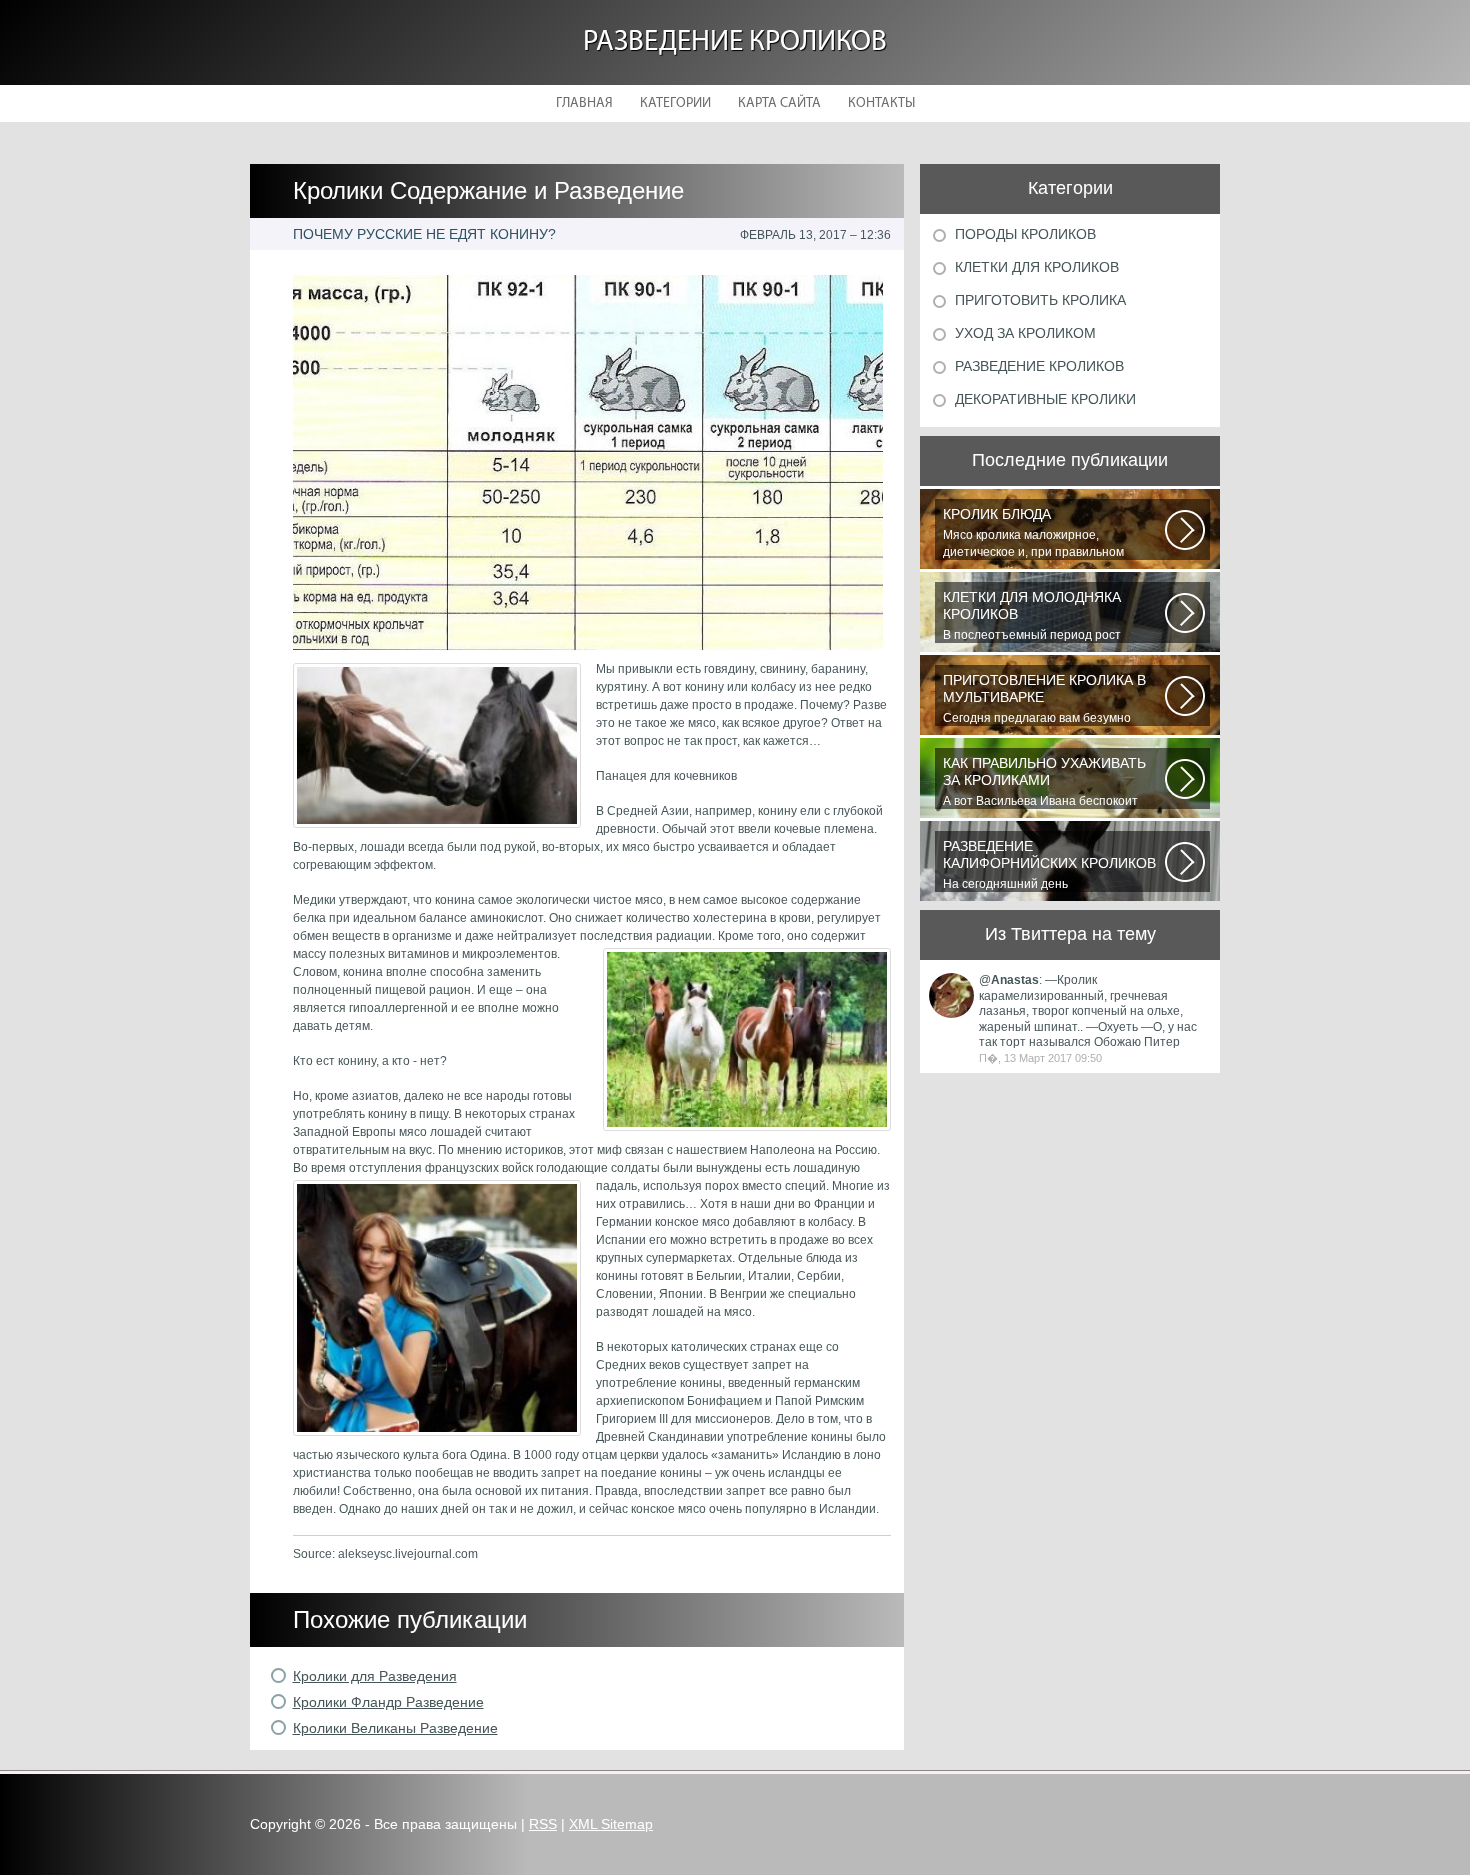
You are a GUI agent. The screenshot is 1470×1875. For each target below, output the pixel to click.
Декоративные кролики (1045, 399)
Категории (675, 103)
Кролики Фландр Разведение (388, 1702)
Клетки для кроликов (1037, 267)
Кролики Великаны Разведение (395, 1728)
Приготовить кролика (1040, 300)
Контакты (881, 103)
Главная (584, 103)
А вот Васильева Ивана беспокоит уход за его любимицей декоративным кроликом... (1052, 782)
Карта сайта (779, 103)
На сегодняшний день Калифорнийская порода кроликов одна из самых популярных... (1049, 865)
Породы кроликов (1025, 234)
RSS (543, 1824)
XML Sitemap (611, 1824)
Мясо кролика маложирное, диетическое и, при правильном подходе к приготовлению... (1033, 533)
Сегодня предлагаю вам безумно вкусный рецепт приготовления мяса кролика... (1048, 699)
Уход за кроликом (1025, 333)
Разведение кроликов (735, 42)
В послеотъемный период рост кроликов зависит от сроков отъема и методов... (1049, 616)
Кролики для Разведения (375, 1676)
